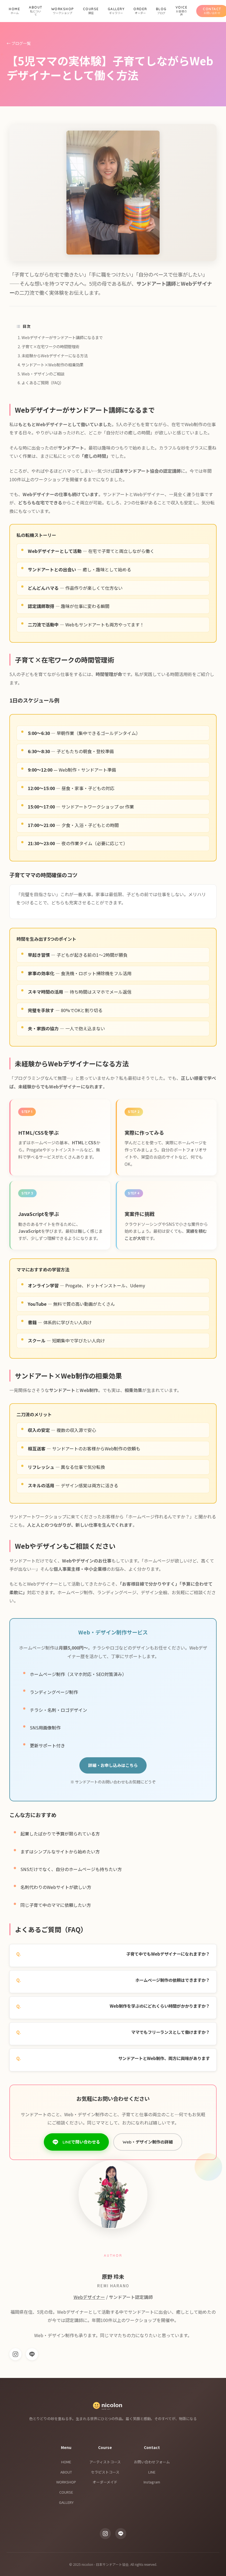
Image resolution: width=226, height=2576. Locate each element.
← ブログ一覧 (19, 43)
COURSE (66, 2492)
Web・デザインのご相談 (43, 374)
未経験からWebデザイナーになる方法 (55, 356)
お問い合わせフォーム (152, 2462)
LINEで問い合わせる (81, 2142)
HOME (66, 2462)
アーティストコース (105, 2462)
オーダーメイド (105, 2482)
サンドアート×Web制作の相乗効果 (53, 365)
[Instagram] (15, 2354)
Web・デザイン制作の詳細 (148, 2142)
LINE (152, 2472)
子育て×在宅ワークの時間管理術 (50, 346)
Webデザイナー (89, 2297)
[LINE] (32, 2354)
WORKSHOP (66, 2482)
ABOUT (66, 2472)
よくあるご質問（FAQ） (43, 383)
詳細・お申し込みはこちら (113, 1765)
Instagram (152, 2482)
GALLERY (66, 2502)
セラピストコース (105, 2472)
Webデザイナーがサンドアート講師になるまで (62, 337)
